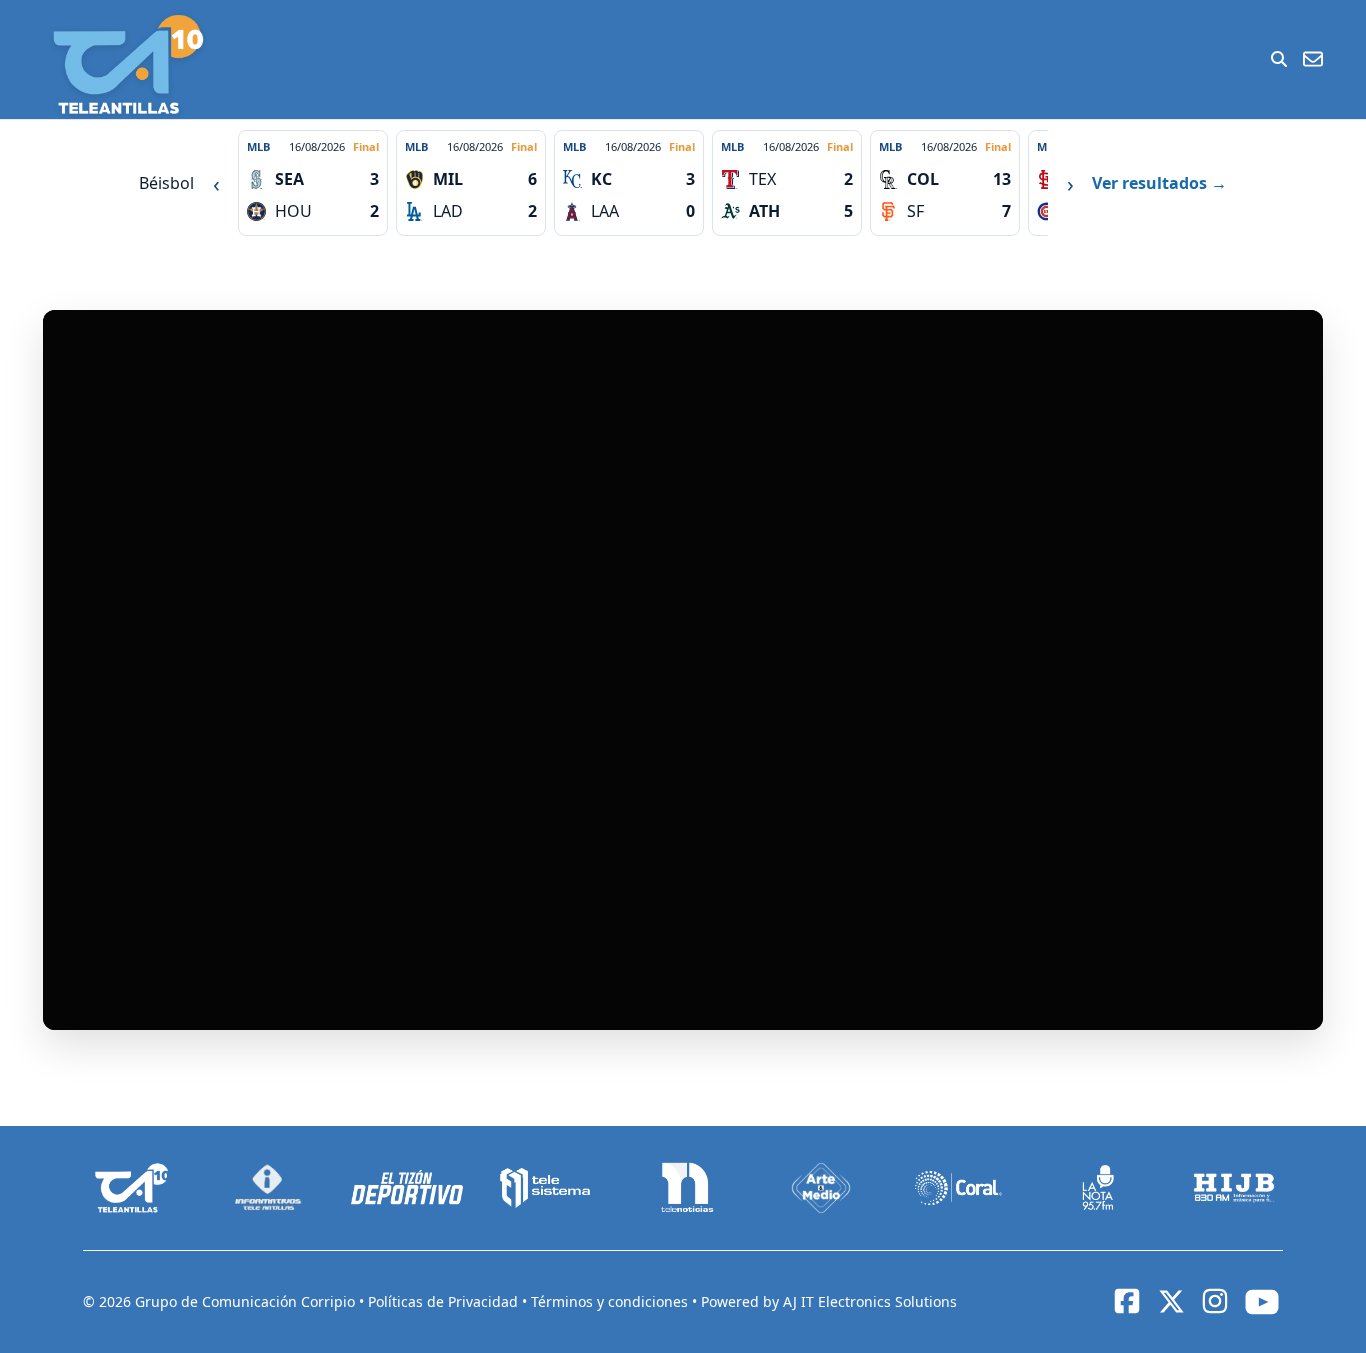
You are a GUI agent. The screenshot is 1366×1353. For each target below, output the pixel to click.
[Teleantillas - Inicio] (128, 64)
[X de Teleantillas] (1171, 1302)
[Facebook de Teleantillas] (1127, 1301)
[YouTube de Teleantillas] (1262, 1302)
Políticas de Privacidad (445, 1301)
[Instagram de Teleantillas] (1215, 1301)
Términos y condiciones (611, 1301)
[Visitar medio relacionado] (132, 1188)
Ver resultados (1159, 183)
